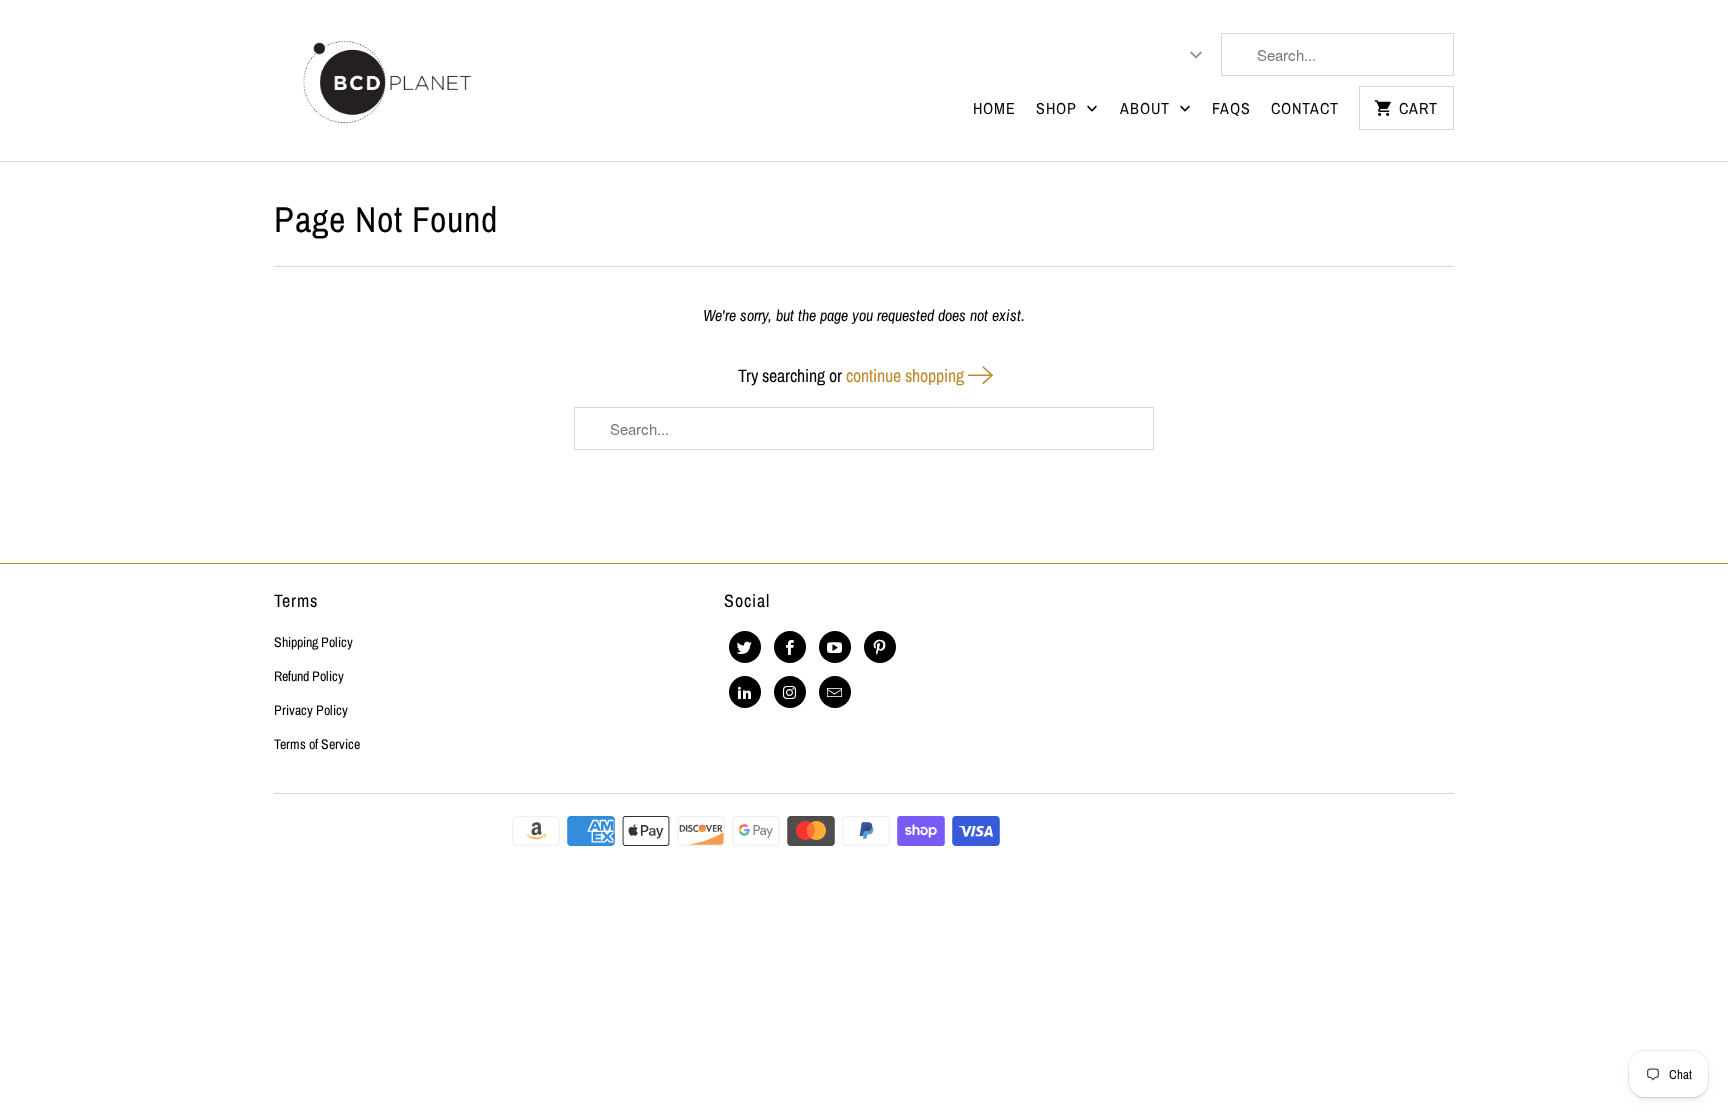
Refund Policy (309, 676)
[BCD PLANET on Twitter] (745, 647)
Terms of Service (317, 744)
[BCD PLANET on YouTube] (835, 647)
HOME (994, 108)
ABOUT (1147, 108)
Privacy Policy (311, 710)
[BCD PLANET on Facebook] (790, 647)
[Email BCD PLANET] (835, 692)
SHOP (1059, 108)
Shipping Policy (313, 642)
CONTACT (1305, 108)
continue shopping (907, 375)
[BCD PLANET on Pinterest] (880, 647)
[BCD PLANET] (386, 80)
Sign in (1110, 55)
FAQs (1231, 108)
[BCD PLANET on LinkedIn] (745, 692)
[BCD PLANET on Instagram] (790, 692)
